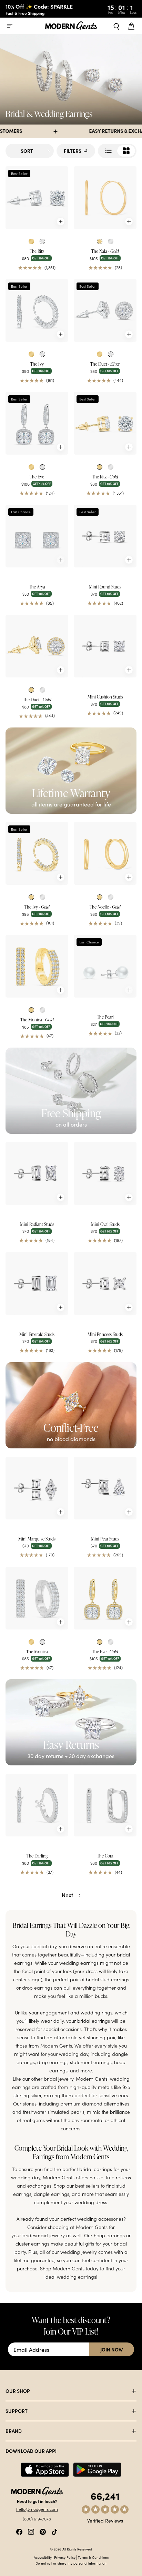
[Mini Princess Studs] (105, 1284)
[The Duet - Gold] (37, 646)
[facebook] (19, 2531)
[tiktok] (54, 2531)
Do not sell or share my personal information (71, 2563)
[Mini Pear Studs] (105, 1488)
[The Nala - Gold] (105, 198)
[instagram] (31, 2531)
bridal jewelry (59, 2079)
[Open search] (116, 26)
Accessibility (43, 2557)
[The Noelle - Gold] (105, 853)
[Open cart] (132, 26)
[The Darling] (37, 1805)
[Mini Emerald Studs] (37, 1284)
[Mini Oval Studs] (105, 1173)
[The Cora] (105, 1805)
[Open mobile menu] (10, 26)
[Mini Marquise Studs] (37, 1488)
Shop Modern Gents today (69, 2268)
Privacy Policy (65, 2557)
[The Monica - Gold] (37, 966)
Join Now (112, 2349)
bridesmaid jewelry (44, 2235)
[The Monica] (37, 1598)
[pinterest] (43, 2531)
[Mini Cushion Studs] (105, 646)
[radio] (31, 241)
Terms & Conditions (93, 2557)
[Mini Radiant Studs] (37, 1173)
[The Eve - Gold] (105, 1598)
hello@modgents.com (37, 2509)
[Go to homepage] (71, 26)
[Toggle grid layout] (117, 151)
